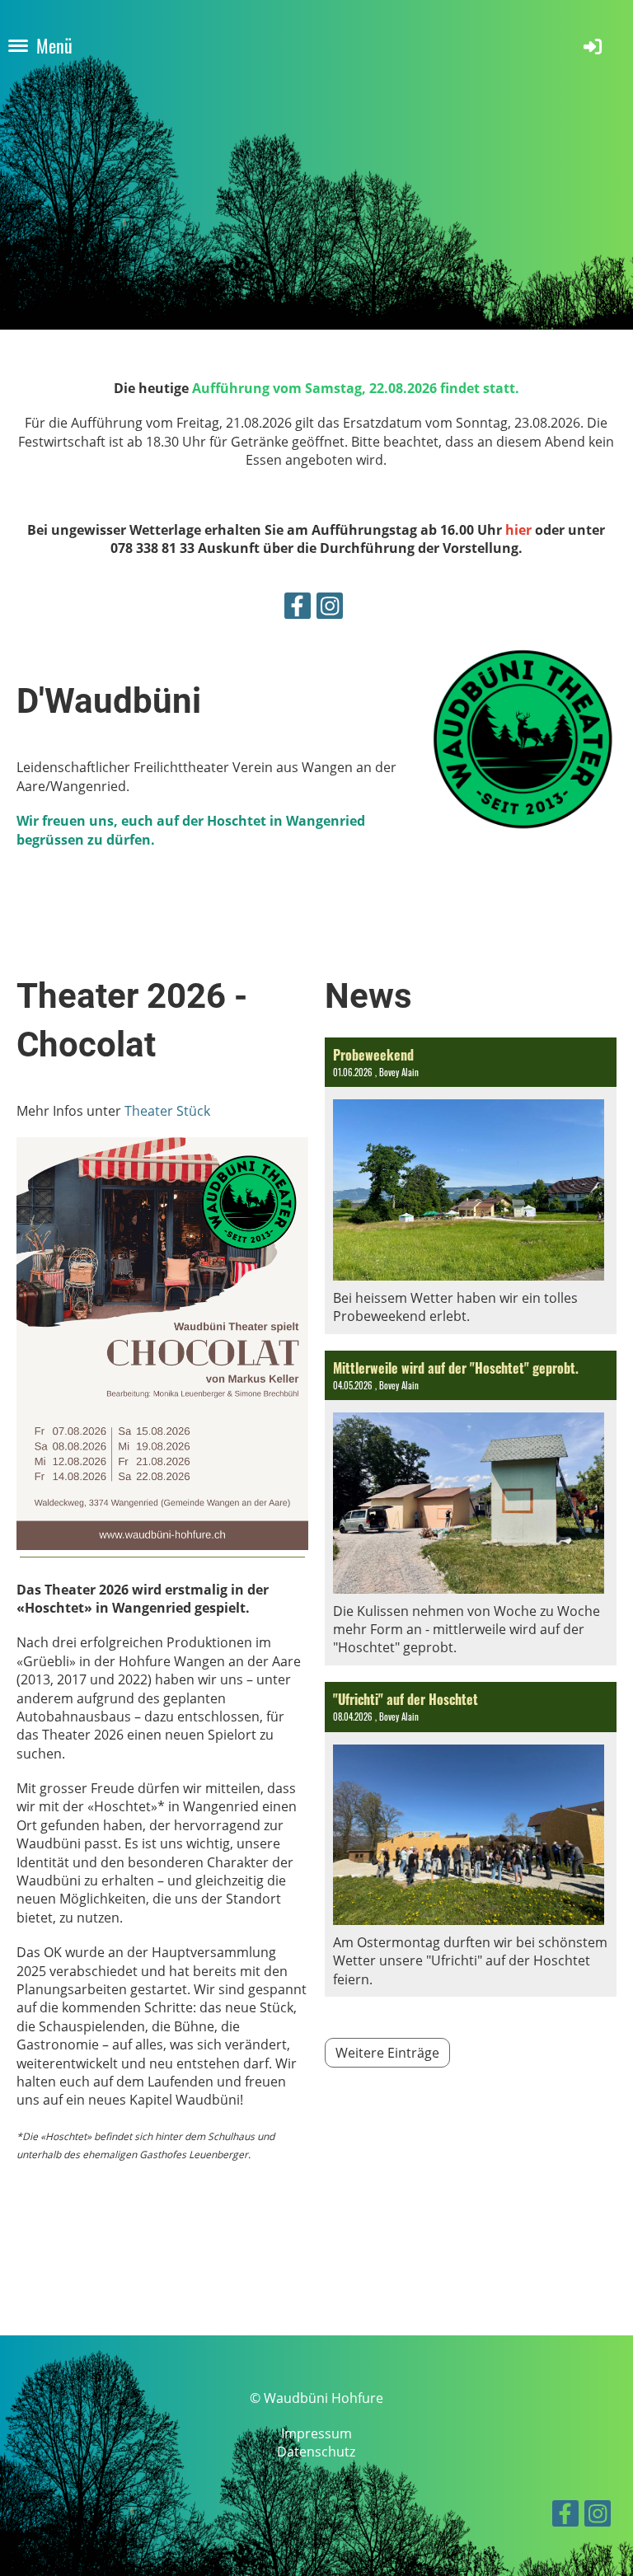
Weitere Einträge (387, 2053)
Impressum (316, 2433)
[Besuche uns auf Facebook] (298, 609)
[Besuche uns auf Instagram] (330, 609)
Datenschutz (316, 2452)
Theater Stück (167, 1111)
